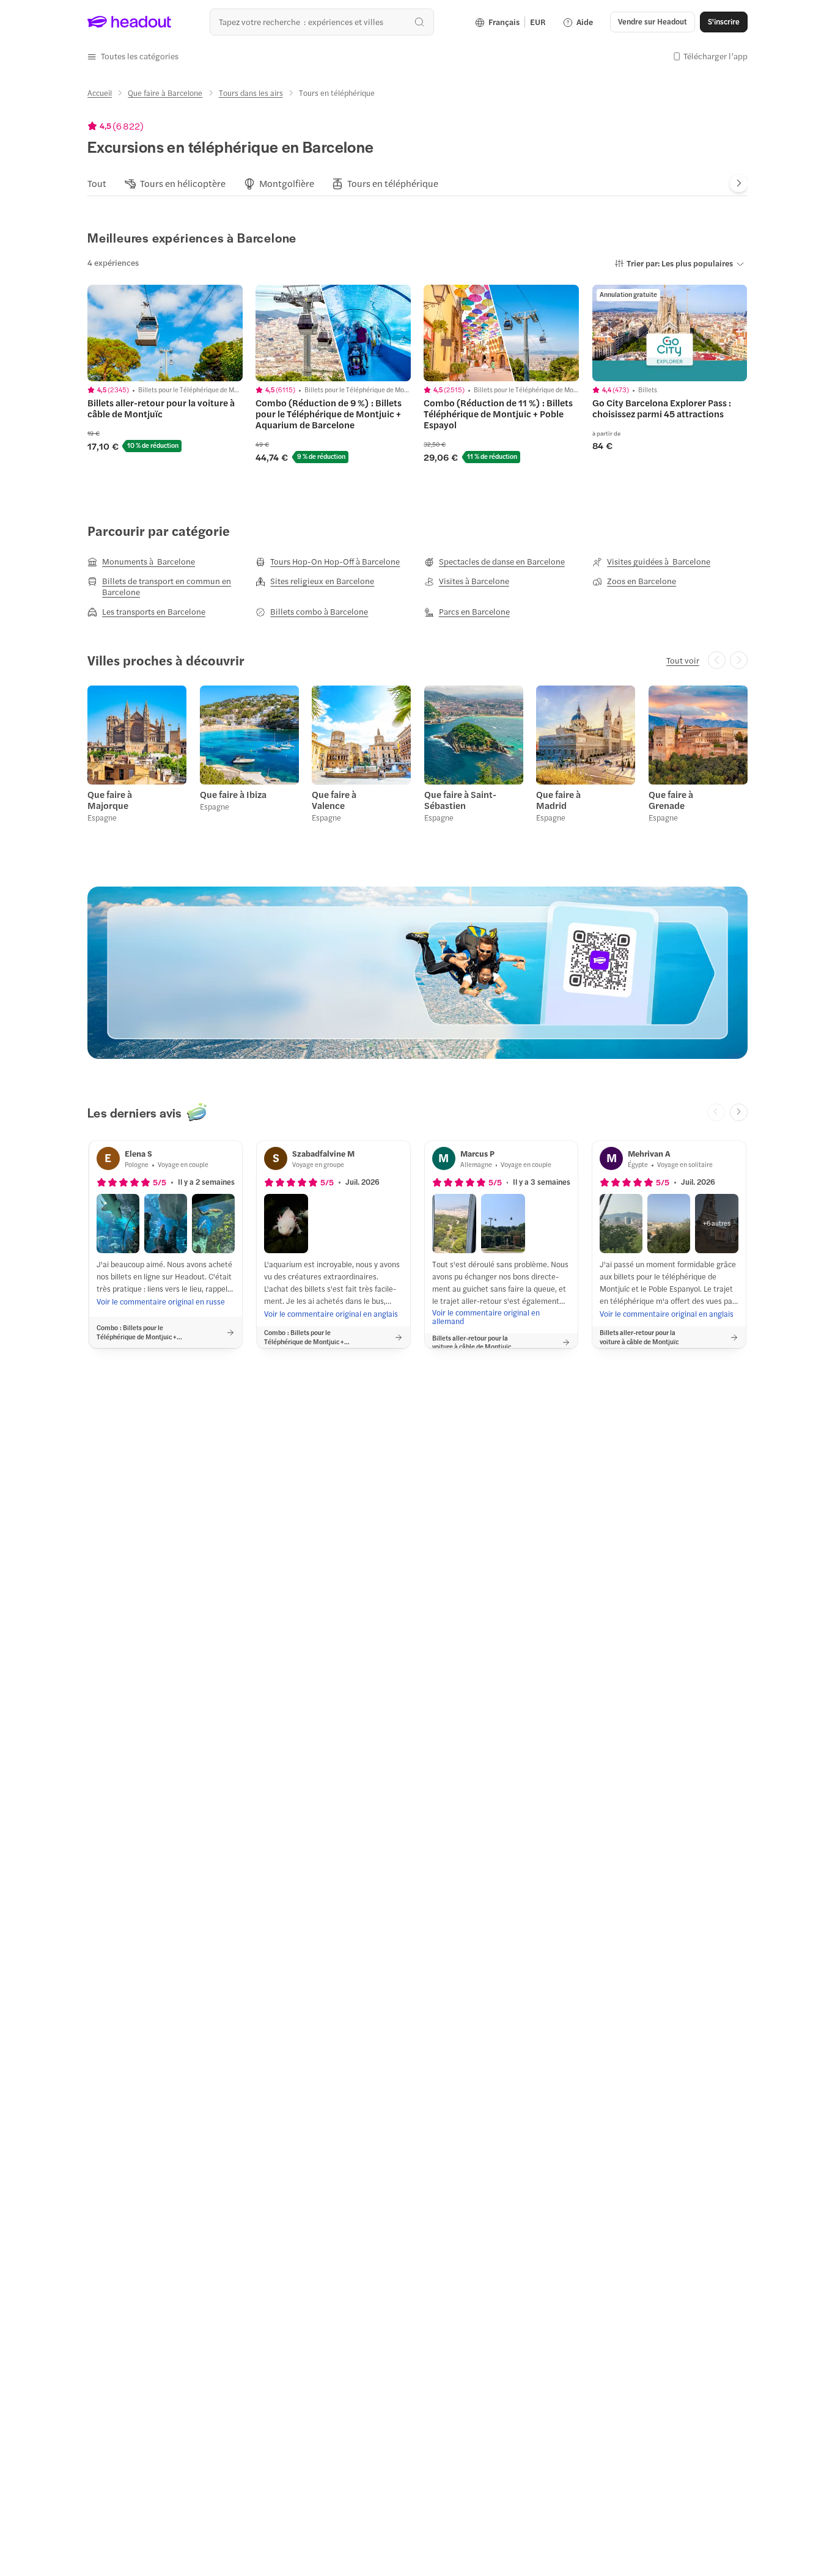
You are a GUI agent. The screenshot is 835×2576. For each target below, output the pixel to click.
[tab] (97, 183)
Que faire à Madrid (558, 800)
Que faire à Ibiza (233, 794)
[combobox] (322, 22)
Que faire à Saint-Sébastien (460, 800)
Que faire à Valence (334, 800)
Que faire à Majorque (110, 800)
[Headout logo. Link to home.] (130, 22)
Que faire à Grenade (671, 800)
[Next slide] (739, 183)
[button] (133, 56)
